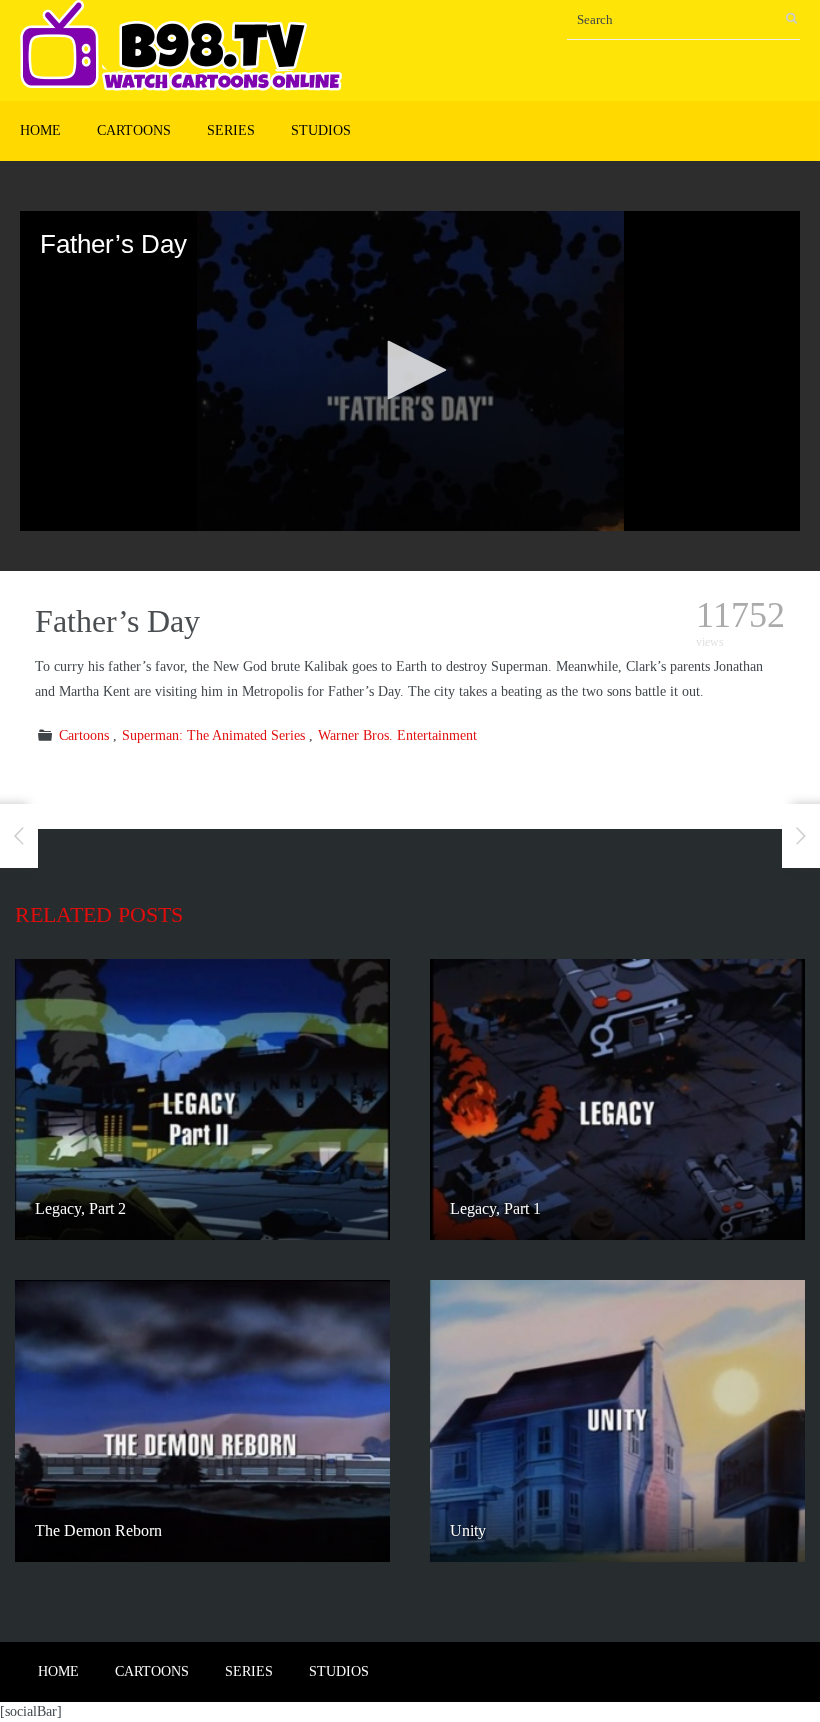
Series (231, 130)
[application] (410, 371)
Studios (321, 130)
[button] (410, 370)
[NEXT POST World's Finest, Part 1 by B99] (801, 836)
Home (40, 130)
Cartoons (134, 130)
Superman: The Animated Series (213, 735)
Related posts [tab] (99, 914)
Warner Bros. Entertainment (397, 735)
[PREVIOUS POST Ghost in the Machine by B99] (19, 836)
